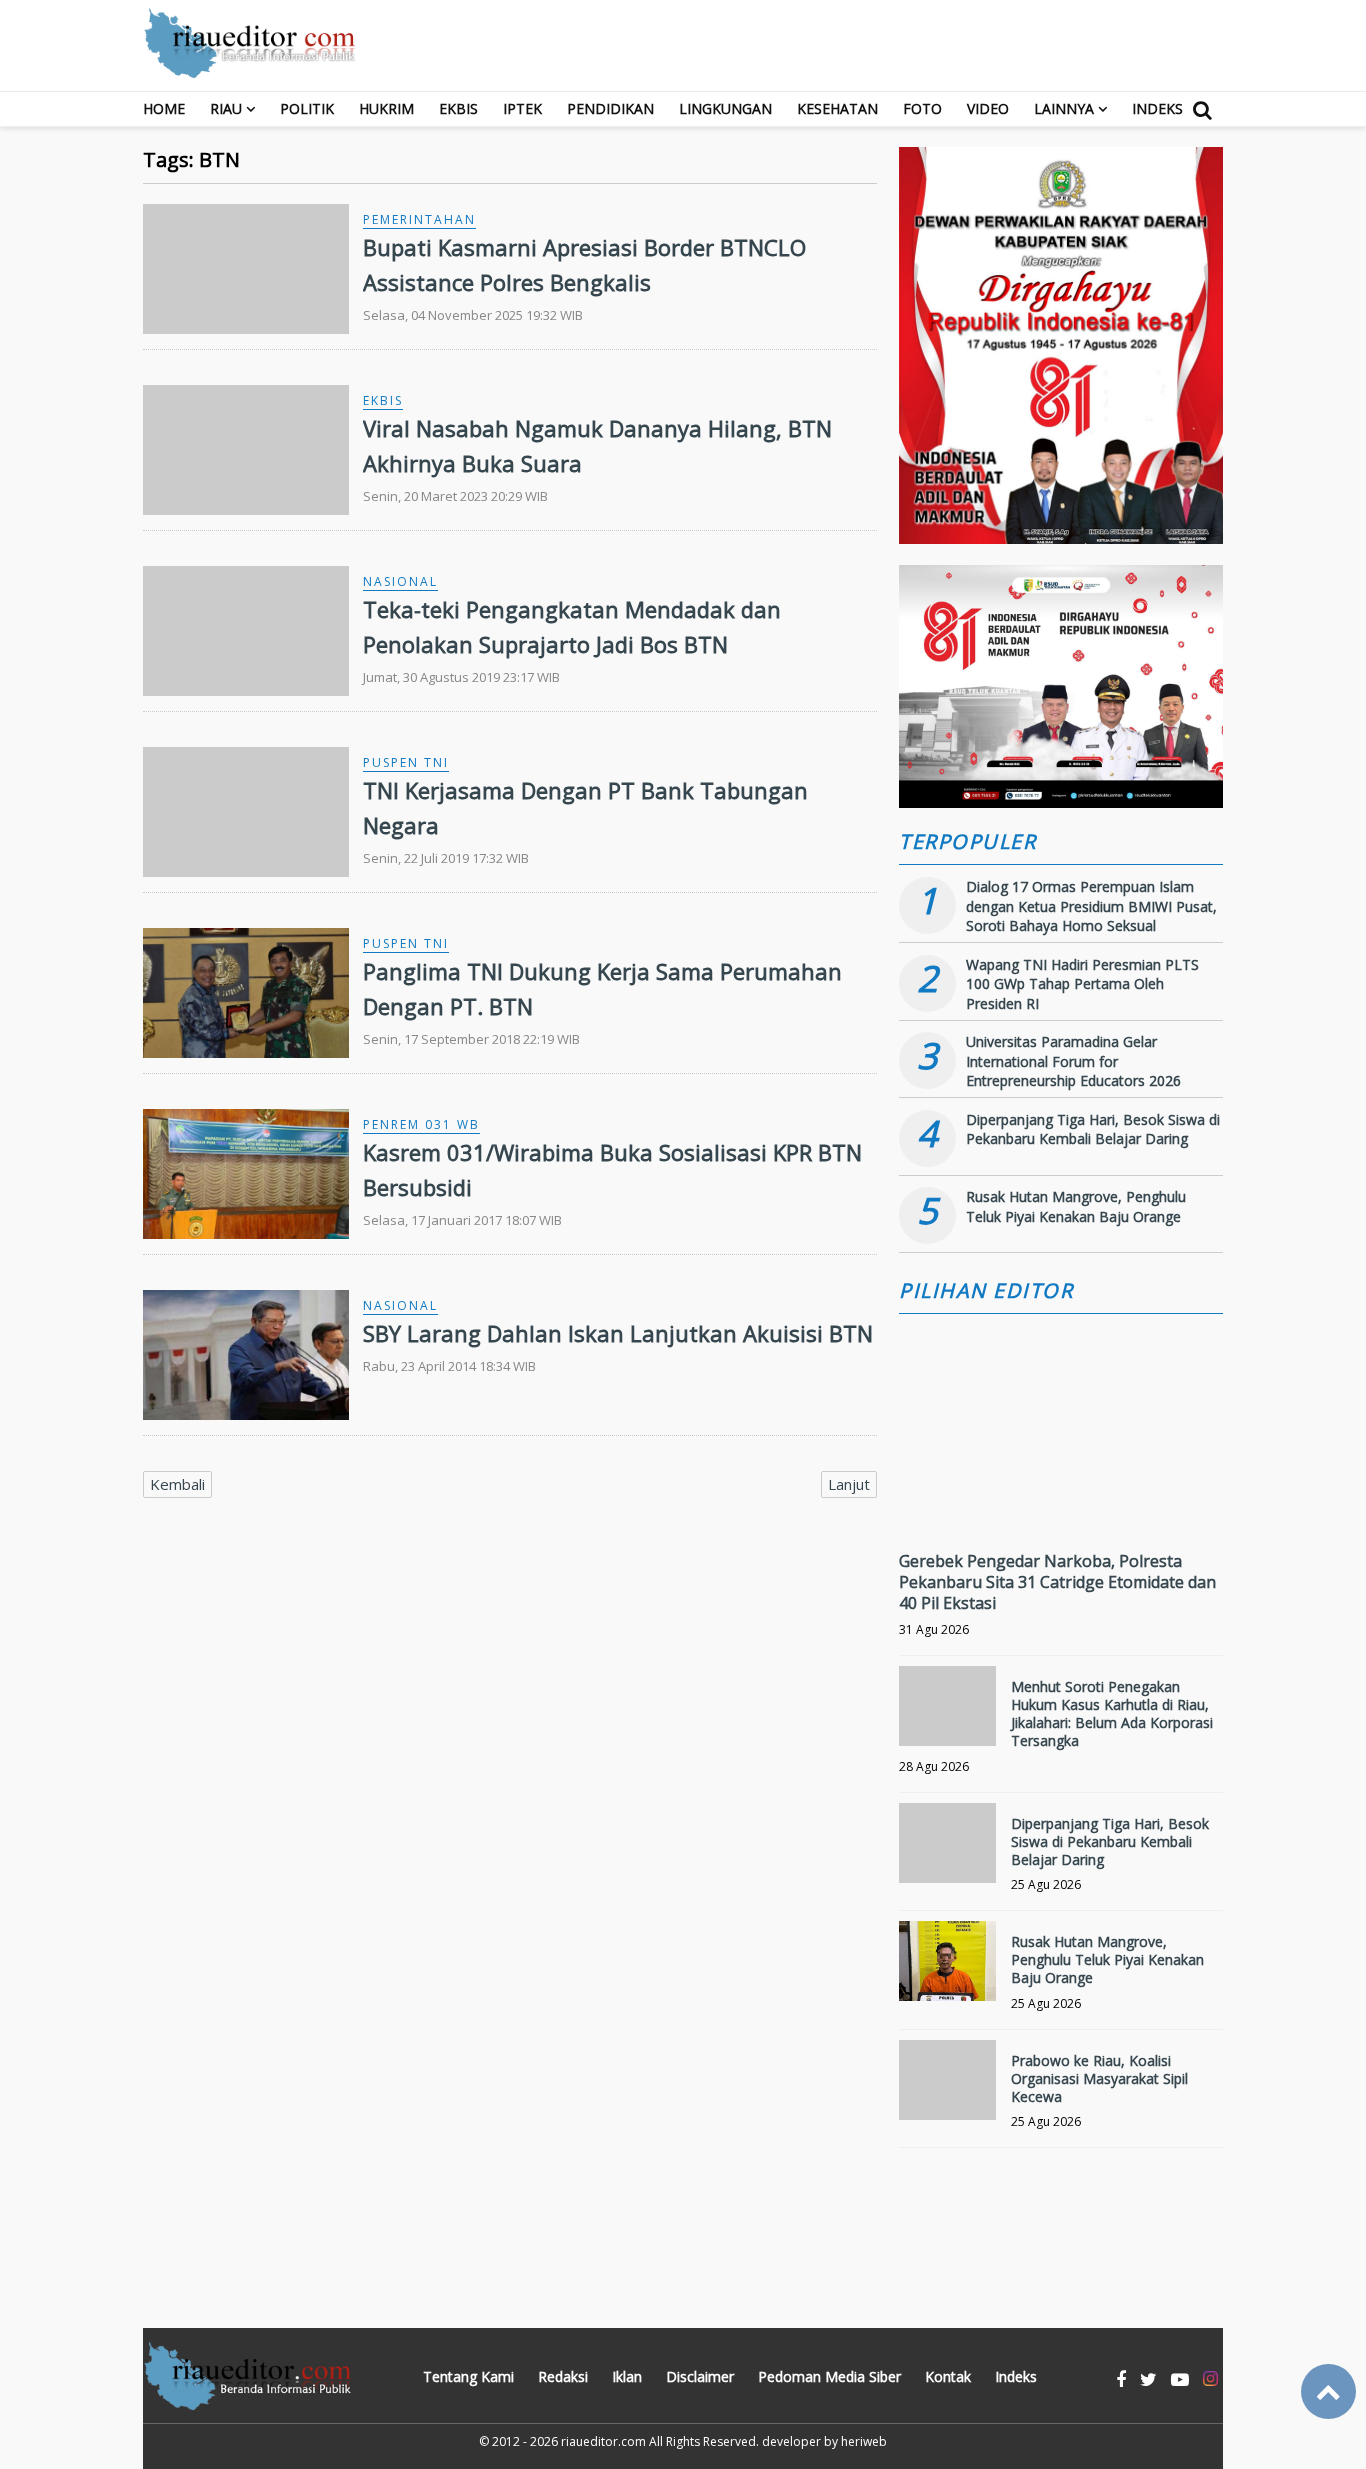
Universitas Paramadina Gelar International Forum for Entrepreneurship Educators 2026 (1073, 1061)
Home (164, 108)
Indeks (1157, 108)
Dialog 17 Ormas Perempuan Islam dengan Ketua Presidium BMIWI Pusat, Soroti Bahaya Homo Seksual (1091, 906)
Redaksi (563, 2376)
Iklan (627, 2376)
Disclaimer (700, 2376)
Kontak (948, 2376)
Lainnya (1064, 108)
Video (988, 108)
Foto (922, 108)
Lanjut (849, 1484)
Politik (307, 108)
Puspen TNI (406, 762)
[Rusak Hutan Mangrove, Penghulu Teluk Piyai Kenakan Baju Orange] (947, 1969)
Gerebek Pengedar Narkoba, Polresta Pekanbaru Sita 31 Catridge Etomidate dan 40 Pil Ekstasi (1057, 1582)
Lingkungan (725, 108)
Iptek (522, 108)
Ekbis (458, 108)
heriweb (864, 2441)
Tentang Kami (468, 2376)
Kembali (177, 1484)
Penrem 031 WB (421, 1124)
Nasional (400, 581)
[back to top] (1328, 2391)
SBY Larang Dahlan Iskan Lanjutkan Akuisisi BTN (618, 1333)
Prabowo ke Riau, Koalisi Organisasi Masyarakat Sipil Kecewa (1099, 2078)
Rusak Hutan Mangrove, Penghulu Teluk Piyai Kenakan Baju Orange (1076, 1206)
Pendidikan (610, 108)
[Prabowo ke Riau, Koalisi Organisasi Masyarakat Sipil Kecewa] (947, 2088)
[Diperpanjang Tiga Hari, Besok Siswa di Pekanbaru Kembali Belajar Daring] (947, 1851)
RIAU (226, 108)
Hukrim (386, 108)
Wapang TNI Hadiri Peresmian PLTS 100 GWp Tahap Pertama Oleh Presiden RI (1082, 984)
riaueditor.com (603, 2441)
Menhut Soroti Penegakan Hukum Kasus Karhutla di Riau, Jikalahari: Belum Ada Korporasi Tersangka (1112, 1714)
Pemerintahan (419, 219)
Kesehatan (837, 108)
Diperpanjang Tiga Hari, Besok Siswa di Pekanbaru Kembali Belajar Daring (1093, 1129)
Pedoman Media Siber (829, 2376)
